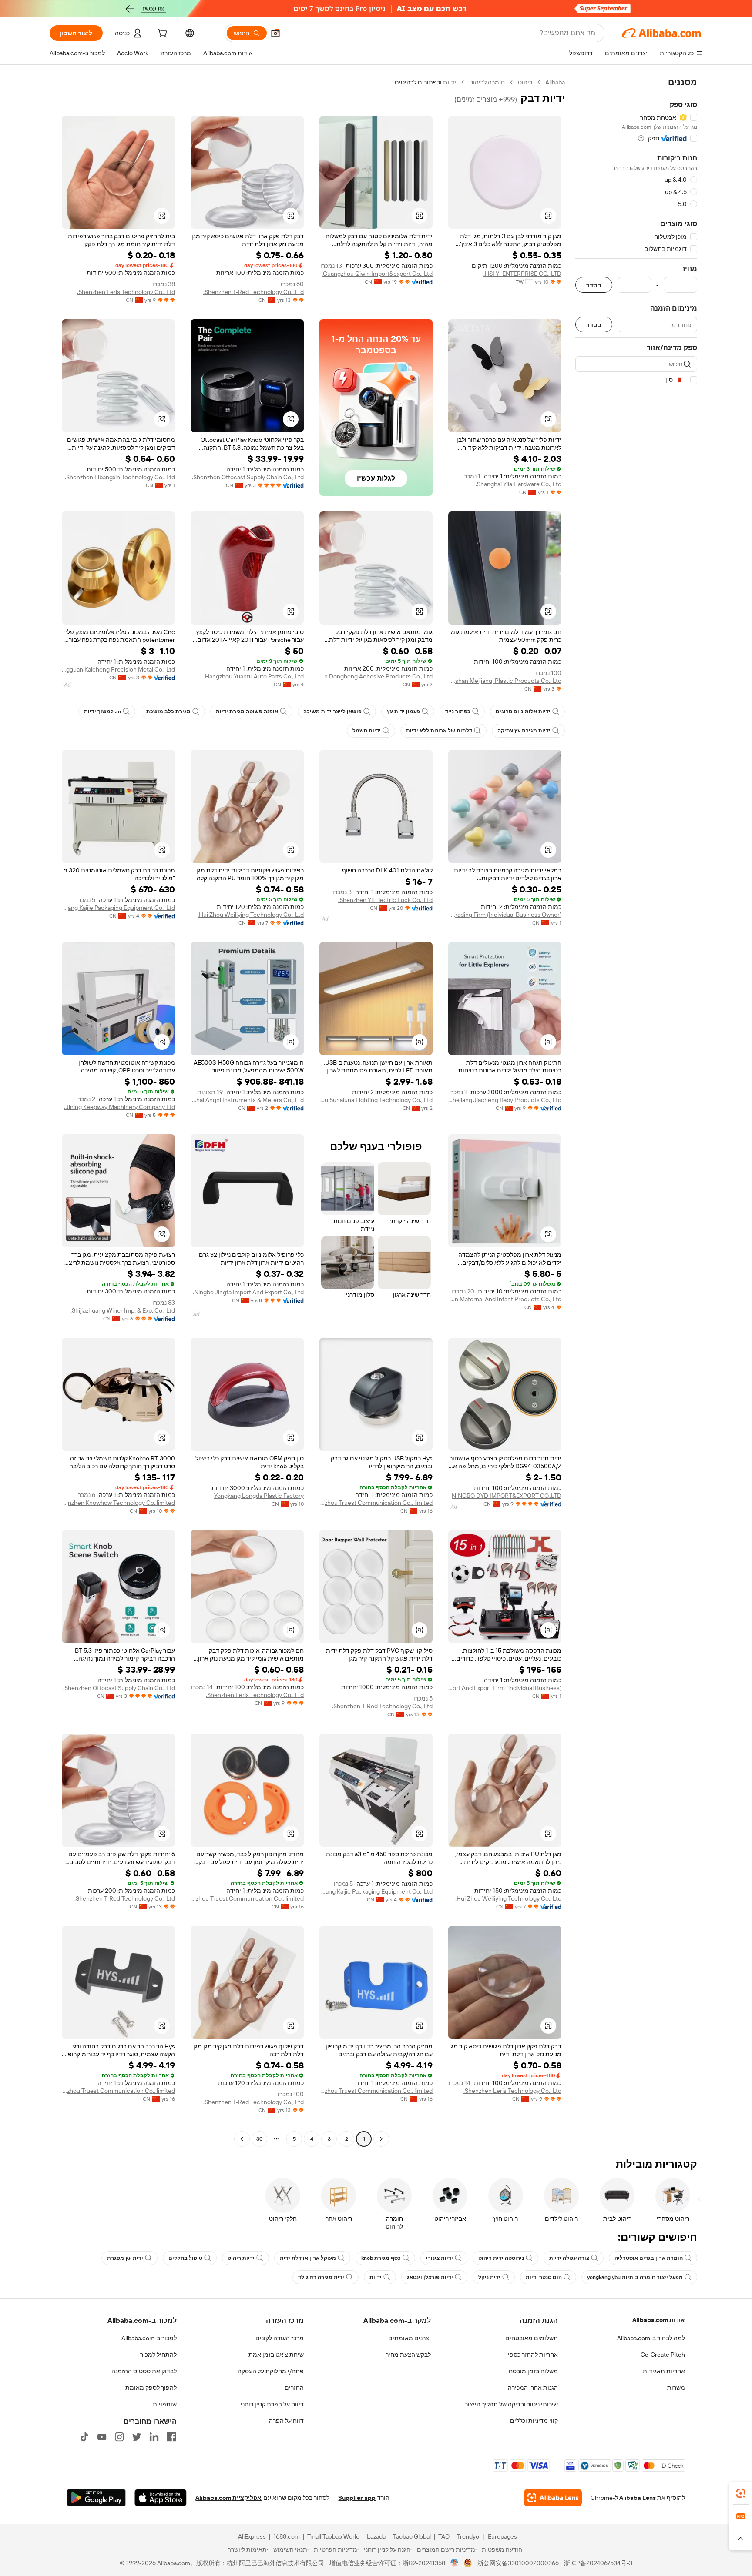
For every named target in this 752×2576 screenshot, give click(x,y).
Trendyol (469, 2536)
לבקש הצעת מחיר (408, 2355)
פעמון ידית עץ (403, 712)
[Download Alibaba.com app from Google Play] (96, 2498)
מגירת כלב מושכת (168, 712)
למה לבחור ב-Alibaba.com (651, 2338)
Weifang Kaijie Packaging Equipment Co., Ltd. (118, 908)
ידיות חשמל (367, 731)
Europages (502, 2536)
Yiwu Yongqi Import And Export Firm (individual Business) (505, 1688)
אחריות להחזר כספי (533, 2355)
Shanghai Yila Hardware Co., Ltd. (519, 484)
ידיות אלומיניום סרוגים (523, 712)
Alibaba (555, 82)
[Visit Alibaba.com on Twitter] (137, 2437)
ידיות (376, 2277)
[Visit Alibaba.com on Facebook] (171, 2437)
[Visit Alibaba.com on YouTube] (102, 2437)
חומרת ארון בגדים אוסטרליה (649, 2258)
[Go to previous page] (381, 2139)
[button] (275, 33)
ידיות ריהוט (241, 2258)
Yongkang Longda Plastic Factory (259, 1496)
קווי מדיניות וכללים (534, 2421)
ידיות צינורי (440, 2258)
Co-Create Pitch (663, 2355)
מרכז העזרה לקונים (280, 2338)
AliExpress (252, 2536)
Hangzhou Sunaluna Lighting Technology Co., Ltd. (376, 1100)
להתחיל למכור (158, 2355)
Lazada (376, 2536)
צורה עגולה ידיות (569, 2258)
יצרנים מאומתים (410, 2338)
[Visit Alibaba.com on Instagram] (119, 2437)
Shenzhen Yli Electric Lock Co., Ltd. (385, 900)
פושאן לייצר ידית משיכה (332, 712)
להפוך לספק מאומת (151, 2388)
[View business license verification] (455, 2563)
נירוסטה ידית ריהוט (501, 2258)
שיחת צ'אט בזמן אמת (276, 2355)
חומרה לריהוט (487, 82)
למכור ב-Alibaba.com (149, 2338)
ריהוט (525, 82)
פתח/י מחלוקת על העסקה (271, 2371)
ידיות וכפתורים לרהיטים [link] (425, 82)
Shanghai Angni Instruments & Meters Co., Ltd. (247, 1100)
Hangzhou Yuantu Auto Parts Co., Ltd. (254, 676)
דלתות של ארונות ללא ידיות (439, 731)
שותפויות (165, 2404)
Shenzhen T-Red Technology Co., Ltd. (253, 292)
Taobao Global (412, 2536)
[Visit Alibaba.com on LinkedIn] (154, 2437)
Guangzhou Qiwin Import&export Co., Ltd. (377, 274)
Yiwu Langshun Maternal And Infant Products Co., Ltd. (505, 1299)
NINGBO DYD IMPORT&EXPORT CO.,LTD (507, 1496)
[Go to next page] (242, 2139)
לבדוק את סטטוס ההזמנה (144, 2371)
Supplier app (357, 2498)
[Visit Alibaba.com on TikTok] (84, 2437)
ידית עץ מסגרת (125, 2258)
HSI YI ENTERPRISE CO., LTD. (522, 274)
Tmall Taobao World (333, 2536)
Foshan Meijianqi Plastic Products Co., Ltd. (505, 681)
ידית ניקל (489, 2277)
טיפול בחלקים (185, 2258)
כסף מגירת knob (381, 2258)
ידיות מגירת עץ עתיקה (524, 731)
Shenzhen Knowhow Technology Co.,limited (118, 1503)
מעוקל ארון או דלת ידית (308, 2258)
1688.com (287, 2536)
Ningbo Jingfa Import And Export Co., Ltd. (248, 1292)
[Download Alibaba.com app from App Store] (161, 2498)
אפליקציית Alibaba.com (228, 2498)
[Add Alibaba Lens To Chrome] (553, 2498)
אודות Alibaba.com (659, 2320)
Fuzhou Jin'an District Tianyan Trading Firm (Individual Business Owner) (505, 915)
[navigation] (636, 1112)
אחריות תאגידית (664, 2371)
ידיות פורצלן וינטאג (430, 2277)
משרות (676, 2388)
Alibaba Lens (638, 2498)
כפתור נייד (458, 712)
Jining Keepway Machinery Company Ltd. (119, 1107)
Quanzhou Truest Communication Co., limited (376, 1503)
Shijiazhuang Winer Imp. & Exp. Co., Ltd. (123, 1310)
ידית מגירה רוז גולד (321, 2277)
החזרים (294, 2388)
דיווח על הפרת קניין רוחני (272, 2404)
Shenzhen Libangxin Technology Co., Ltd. (120, 477)
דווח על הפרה (286, 2421)
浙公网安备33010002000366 (518, 2563)
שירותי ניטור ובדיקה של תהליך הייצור (511, 2404)
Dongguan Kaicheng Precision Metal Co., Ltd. (118, 669)
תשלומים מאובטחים (532, 2338)
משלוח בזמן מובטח (533, 2371)
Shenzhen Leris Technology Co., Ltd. (126, 292)
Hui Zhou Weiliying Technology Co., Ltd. (251, 915)
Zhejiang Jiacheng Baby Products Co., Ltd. (505, 1100)
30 (260, 2139)
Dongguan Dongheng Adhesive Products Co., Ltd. (376, 676)
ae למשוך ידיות (102, 712)
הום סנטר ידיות (544, 2277)
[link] (741, 2493)
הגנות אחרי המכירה (533, 2388)
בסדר (594, 285)
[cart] (161, 34)
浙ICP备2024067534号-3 (598, 2563)
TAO (444, 2536)
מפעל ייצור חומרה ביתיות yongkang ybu (635, 2277)
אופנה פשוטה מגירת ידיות (247, 712)
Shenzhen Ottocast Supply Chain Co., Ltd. (248, 477)
